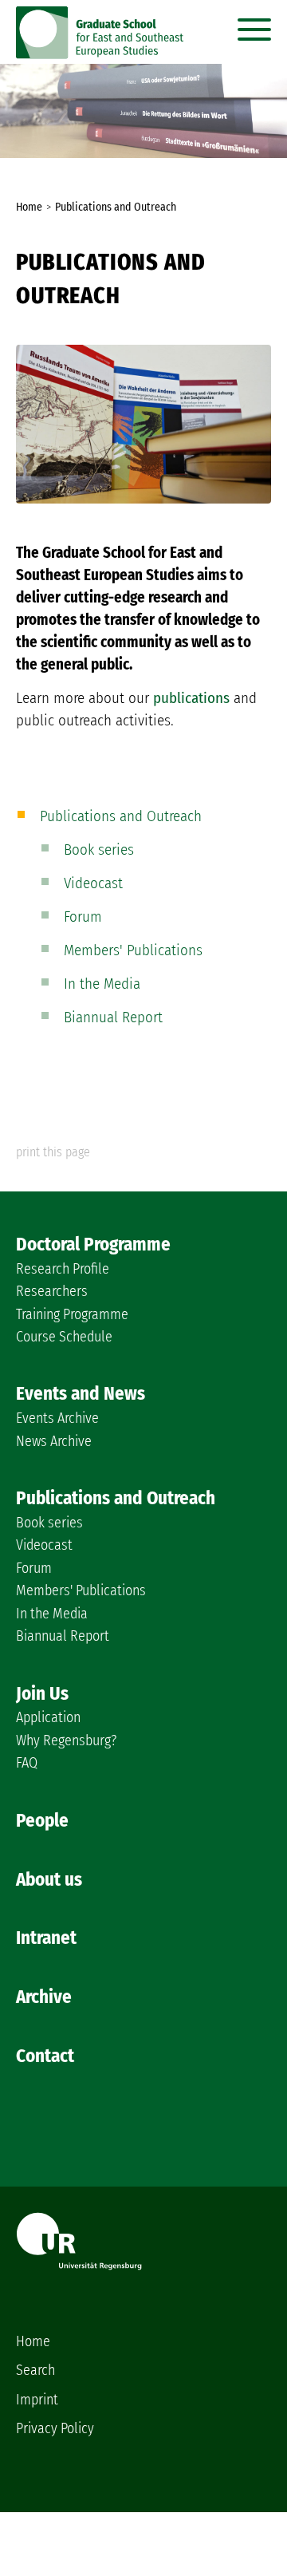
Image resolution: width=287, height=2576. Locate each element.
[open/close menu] (254, 26)
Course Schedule (64, 1337)
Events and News (81, 1393)
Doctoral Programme (93, 1244)
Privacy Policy (55, 2428)
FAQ (27, 1763)
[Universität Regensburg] (79, 2265)
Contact (45, 2056)
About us (49, 1879)
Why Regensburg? (66, 1740)
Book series (99, 849)
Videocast (93, 883)
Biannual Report (113, 1017)
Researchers (52, 1291)
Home (33, 2341)
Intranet (46, 1938)
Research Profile (63, 1269)
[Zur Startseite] (100, 54)
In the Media (102, 984)
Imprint (37, 2400)
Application (48, 1717)
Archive (44, 1997)
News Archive (54, 1441)
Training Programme (72, 1314)
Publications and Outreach (121, 816)
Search (35, 2370)
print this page (53, 1152)
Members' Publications (133, 950)
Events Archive (57, 1418)
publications (191, 698)
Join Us (42, 1693)
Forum (83, 917)
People (42, 1820)
